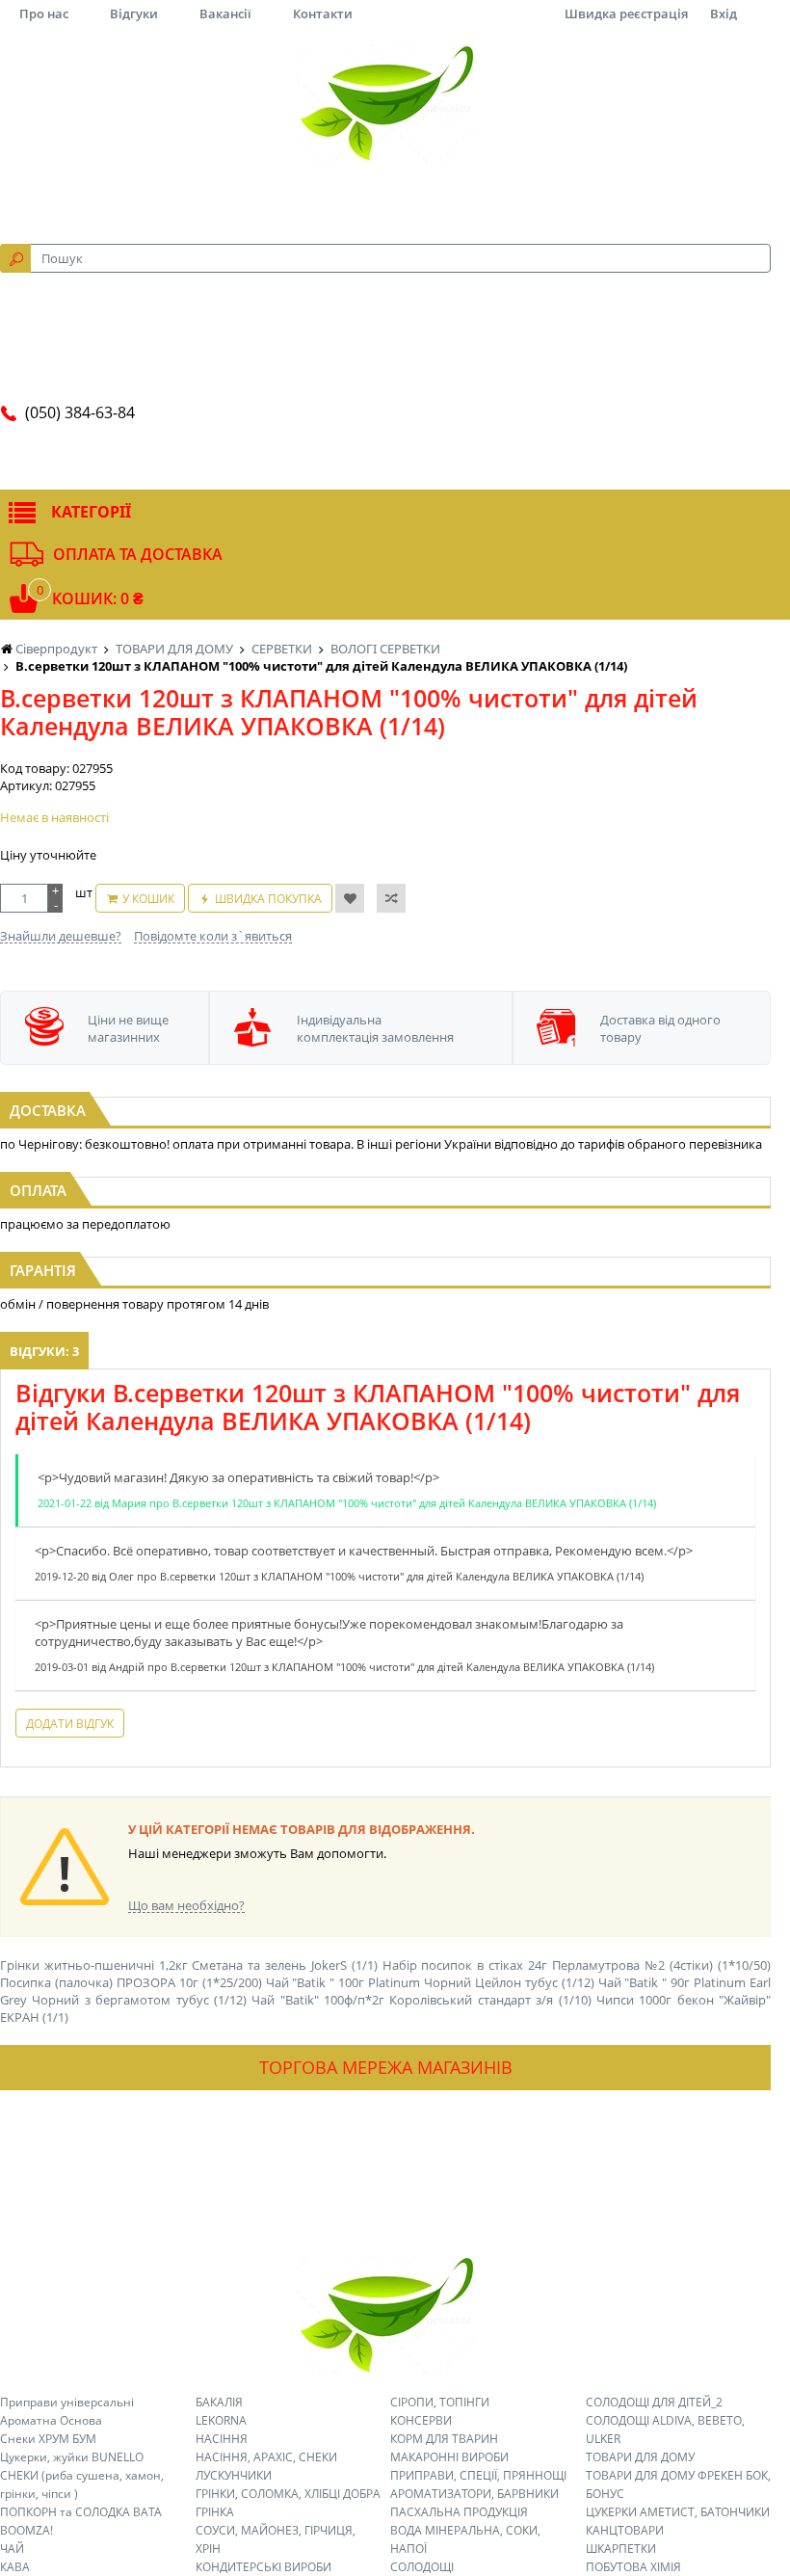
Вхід (724, 13)
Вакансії (225, 13)
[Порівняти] (391, 898)
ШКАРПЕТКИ (621, 2549)
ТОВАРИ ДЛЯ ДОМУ (640, 2457)
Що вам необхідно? (186, 1905)
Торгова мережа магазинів (386, 2067)
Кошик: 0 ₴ (98, 598)
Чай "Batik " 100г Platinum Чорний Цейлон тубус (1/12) (430, 1982)
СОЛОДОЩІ (422, 2567)
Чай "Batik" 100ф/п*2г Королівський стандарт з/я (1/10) (421, 2000)
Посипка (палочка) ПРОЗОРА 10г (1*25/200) (131, 1982)
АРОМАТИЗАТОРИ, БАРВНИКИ (474, 2494)
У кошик (148, 899)
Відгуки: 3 (44, 1351)
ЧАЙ (12, 2549)
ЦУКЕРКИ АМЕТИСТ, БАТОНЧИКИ (678, 2512)
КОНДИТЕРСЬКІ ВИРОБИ (263, 2567)
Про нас (44, 13)
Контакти (323, 13)
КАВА (15, 2567)
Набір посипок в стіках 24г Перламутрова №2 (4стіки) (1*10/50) (577, 1965)
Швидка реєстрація (626, 13)
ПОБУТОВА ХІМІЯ (633, 2567)
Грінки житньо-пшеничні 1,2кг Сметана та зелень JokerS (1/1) (189, 1965)
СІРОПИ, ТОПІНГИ (440, 2402)
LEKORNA (221, 2420)
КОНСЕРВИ (421, 2420)
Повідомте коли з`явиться (213, 936)
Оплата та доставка (138, 554)
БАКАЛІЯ (219, 2402)
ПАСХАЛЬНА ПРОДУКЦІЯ (459, 2512)
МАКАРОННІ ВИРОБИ (449, 2457)
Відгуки (134, 13)
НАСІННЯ (222, 2439)
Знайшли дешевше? (61, 936)
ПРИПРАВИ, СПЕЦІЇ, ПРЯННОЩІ (478, 2475)
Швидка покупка (268, 899)
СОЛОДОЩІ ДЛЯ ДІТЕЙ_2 (654, 2402)
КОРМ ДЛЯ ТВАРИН (444, 2439)
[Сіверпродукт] (385, 104)
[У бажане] (350, 898)
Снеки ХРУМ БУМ (48, 2439)
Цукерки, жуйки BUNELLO (72, 2457)
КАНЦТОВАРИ (625, 2530)
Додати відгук (70, 1724)
